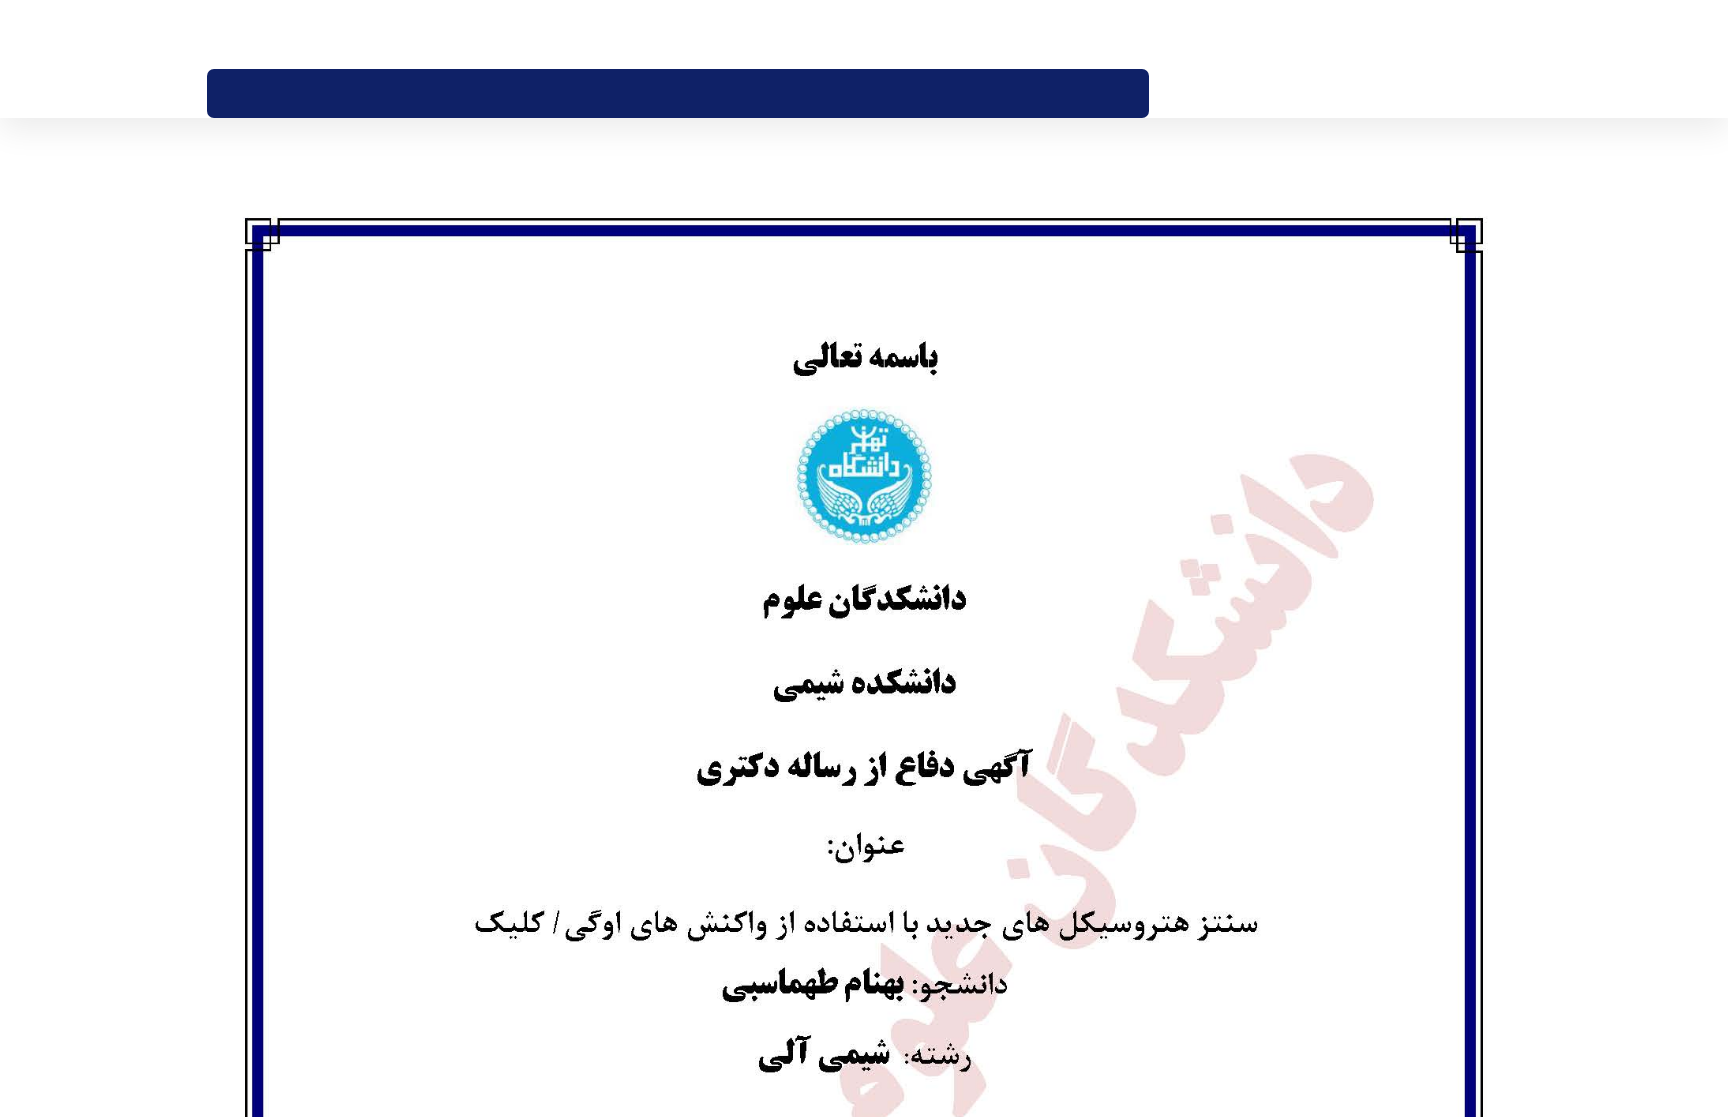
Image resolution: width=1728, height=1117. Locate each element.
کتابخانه (1010, 34)
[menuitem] (1093, 93)
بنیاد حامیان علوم (1090, 34)
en (247, 34)
